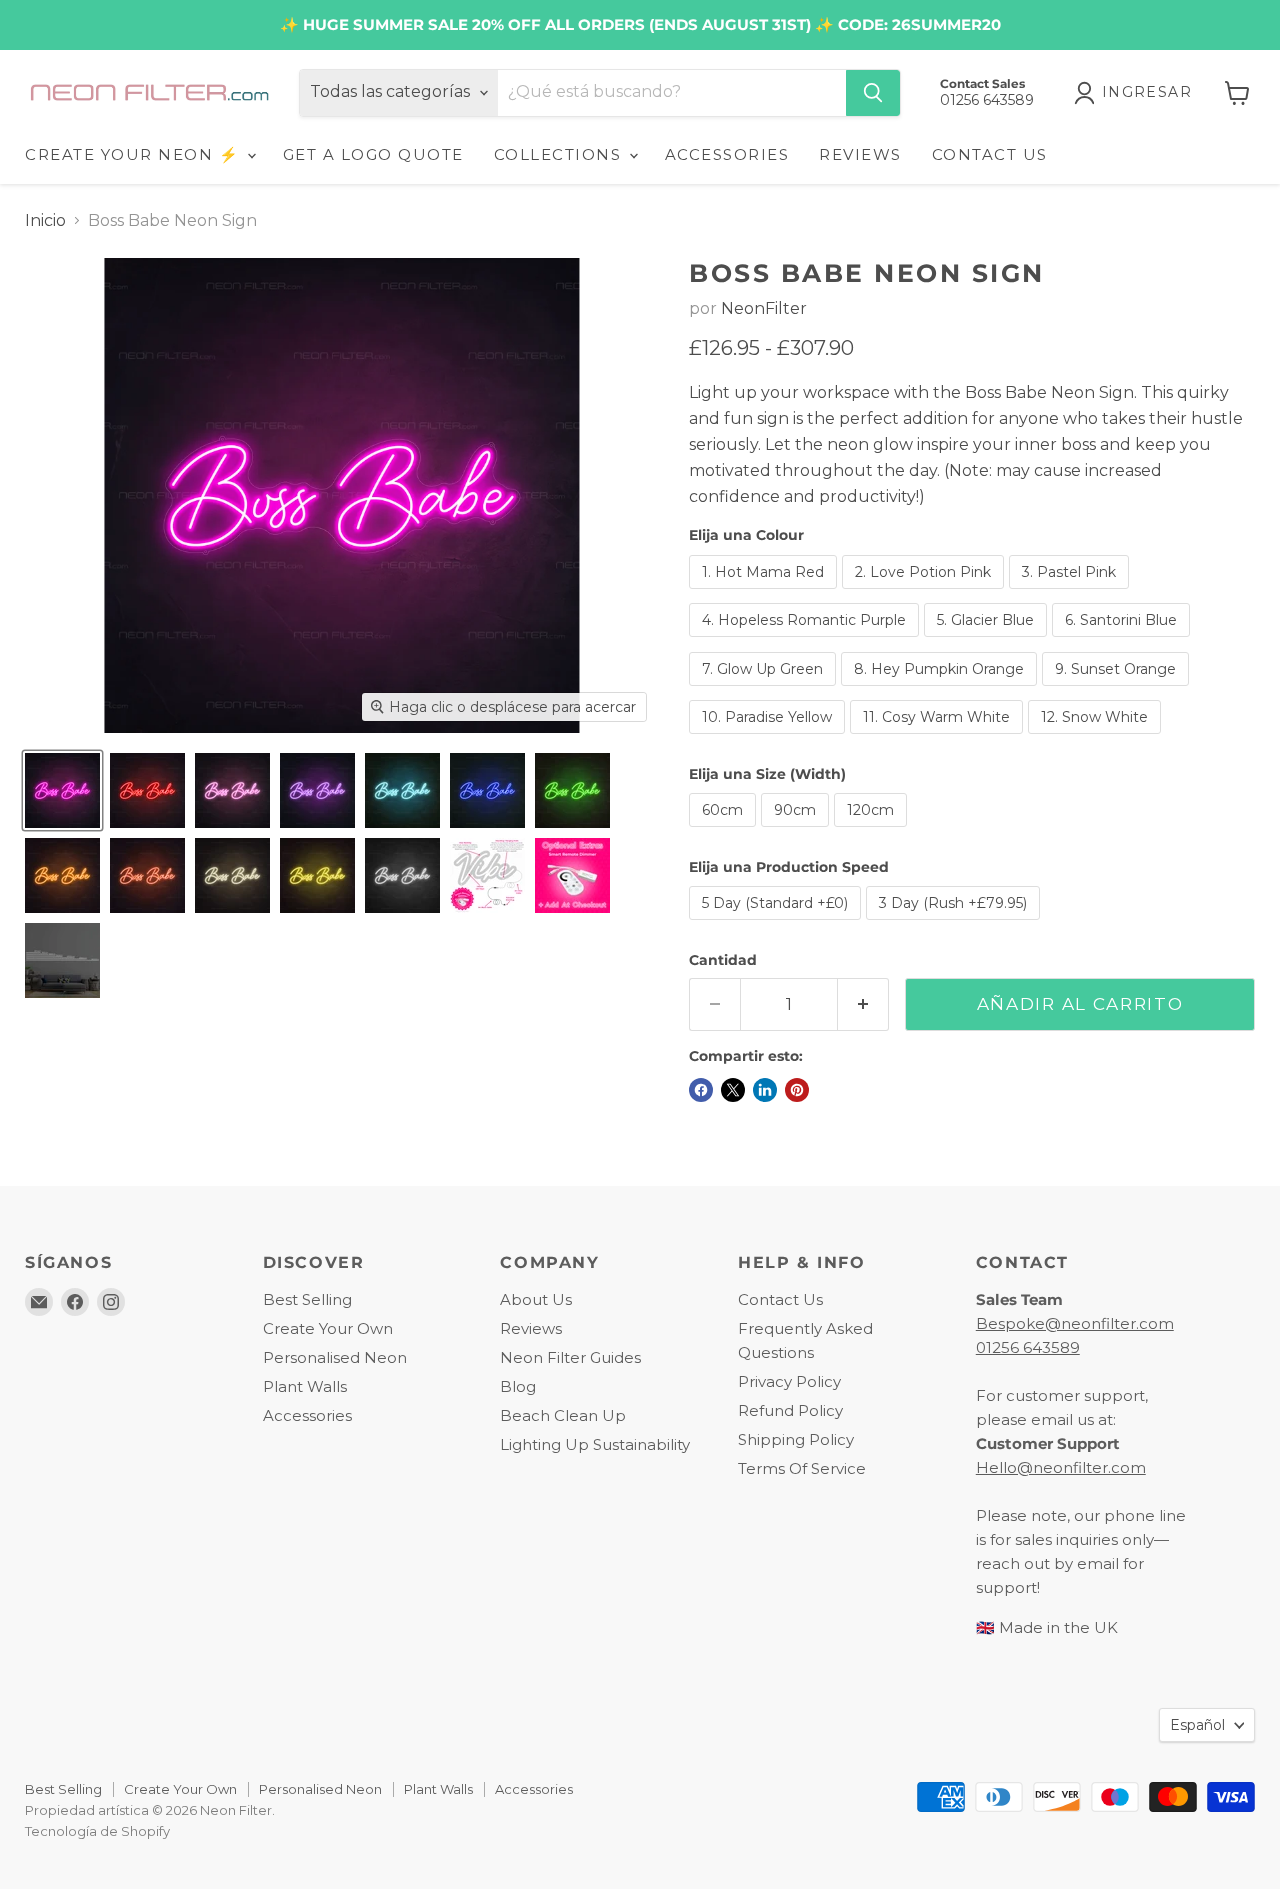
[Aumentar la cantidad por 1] (863, 1005)
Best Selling (307, 1299)
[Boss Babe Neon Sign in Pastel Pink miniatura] (232, 790)
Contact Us (780, 1299)
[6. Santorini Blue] (1123, 641)
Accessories (307, 1415)
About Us (536, 1299)
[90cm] (797, 831)
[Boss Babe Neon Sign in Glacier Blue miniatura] (402, 790)
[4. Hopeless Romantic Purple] (806, 641)
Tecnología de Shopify (97, 1831)
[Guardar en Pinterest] (797, 1090)
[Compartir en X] (733, 1090)
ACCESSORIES (727, 154)
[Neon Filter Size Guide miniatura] (62, 960)
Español (1197, 1725)
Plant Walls (305, 1386)
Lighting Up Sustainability (595, 1444)
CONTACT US (990, 154)
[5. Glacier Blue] (988, 641)
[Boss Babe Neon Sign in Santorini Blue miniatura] (487, 790)
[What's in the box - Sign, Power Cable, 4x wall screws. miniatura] (487, 875)
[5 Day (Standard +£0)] (777, 924)
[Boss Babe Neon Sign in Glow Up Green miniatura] (572, 790)
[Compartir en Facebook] (701, 1090)
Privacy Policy (789, 1381)
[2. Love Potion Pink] (925, 593)
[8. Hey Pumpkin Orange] (941, 690)
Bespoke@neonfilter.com (1075, 1323)
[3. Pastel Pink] (1071, 593)
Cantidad (723, 960)
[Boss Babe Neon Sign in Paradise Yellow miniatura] (317, 875)
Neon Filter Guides (570, 1357)
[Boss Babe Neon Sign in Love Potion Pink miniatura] (62, 790)
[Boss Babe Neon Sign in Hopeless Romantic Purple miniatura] (317, 790)
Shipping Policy (796, 1439)
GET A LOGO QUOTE (373, 154)
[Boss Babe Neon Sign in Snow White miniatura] (402, 875)
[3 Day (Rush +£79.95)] (955, 924)
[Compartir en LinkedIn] (765, 1090)
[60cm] (725, 831)
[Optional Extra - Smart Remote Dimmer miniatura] (572, 875)
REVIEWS (860, 154)
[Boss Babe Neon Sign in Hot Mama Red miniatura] (147, 790)
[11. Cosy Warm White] (939, 738)
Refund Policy (790, 1410)
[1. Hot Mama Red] (765, 593)
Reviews (531, 1328)
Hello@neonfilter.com (1061, 1467)
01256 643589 (1028, 1347)
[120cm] (873, 831)
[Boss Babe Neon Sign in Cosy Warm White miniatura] (232, 875)
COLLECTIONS (560, 154)
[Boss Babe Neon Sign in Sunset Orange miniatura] (147, 875)
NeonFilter (764, 308)
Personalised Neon (335, 1357)
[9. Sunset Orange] (1118, 690)
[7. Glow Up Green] (765, 690)
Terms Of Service (802, 1468)
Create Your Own (328, 1328)
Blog (518, 1386)
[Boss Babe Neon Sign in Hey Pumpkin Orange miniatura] (62, 875)
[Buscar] (873, 93)
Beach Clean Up (563, 1415)
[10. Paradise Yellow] (769, 738)
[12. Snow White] (1097, 738)
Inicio (45, 221)
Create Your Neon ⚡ (135, 154)
